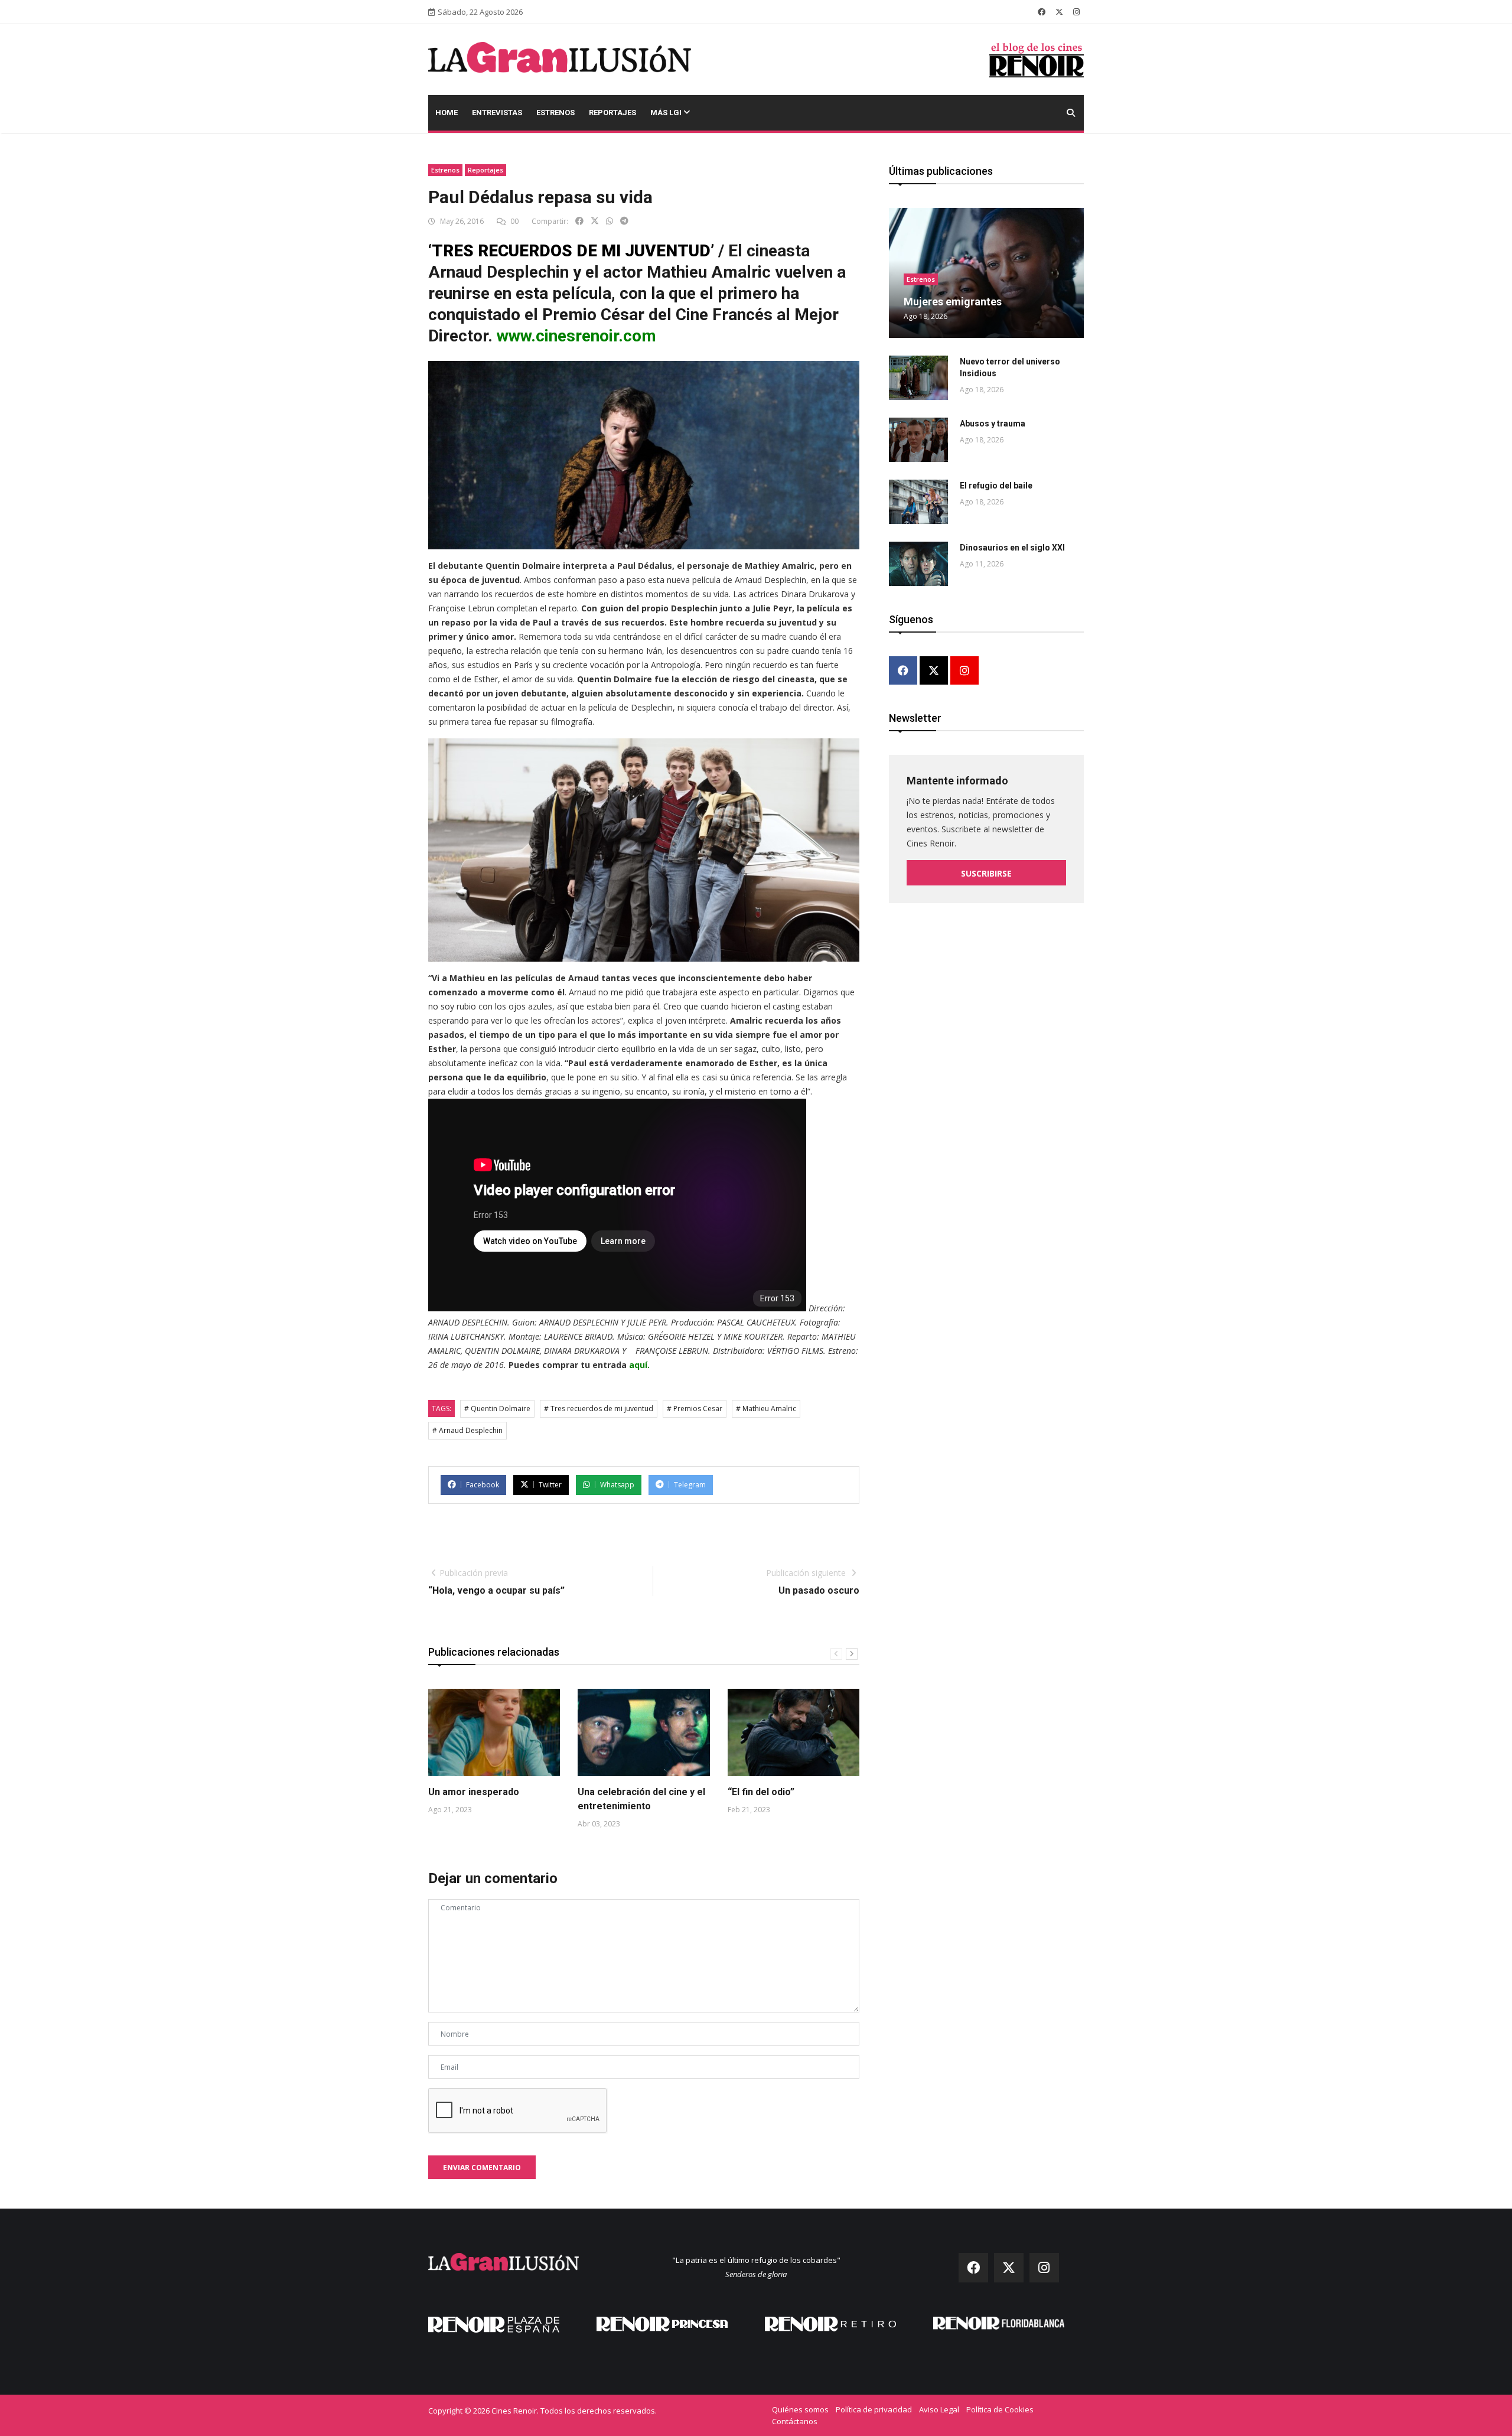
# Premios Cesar (695, 1408)
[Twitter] (934, 671)
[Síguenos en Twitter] (1059, 12)
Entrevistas (497, 113)
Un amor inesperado (474, 1792)
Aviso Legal (939, 2409)
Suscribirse (986, 873)
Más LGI (667, 113)
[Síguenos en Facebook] (1042, 12)
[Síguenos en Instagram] (1076, 12)
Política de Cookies (1000, 2409)
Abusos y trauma (993, 424)
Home (447, 113)
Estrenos (555, 113)
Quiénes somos (800, 2409)
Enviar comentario (482, 2168)
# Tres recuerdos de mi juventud (599, 1408)
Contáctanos (795, 2421)
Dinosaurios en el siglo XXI (1012, 548)
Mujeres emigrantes (953, 302)
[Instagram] (964, 671)
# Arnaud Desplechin (467, 1430)
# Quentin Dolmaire (497, 1408)
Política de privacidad (874, 2409)
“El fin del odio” (761, 1792)
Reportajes (612, 113)
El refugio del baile (996, 486)
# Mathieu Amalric (766, 1408)
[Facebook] (903, 671)
